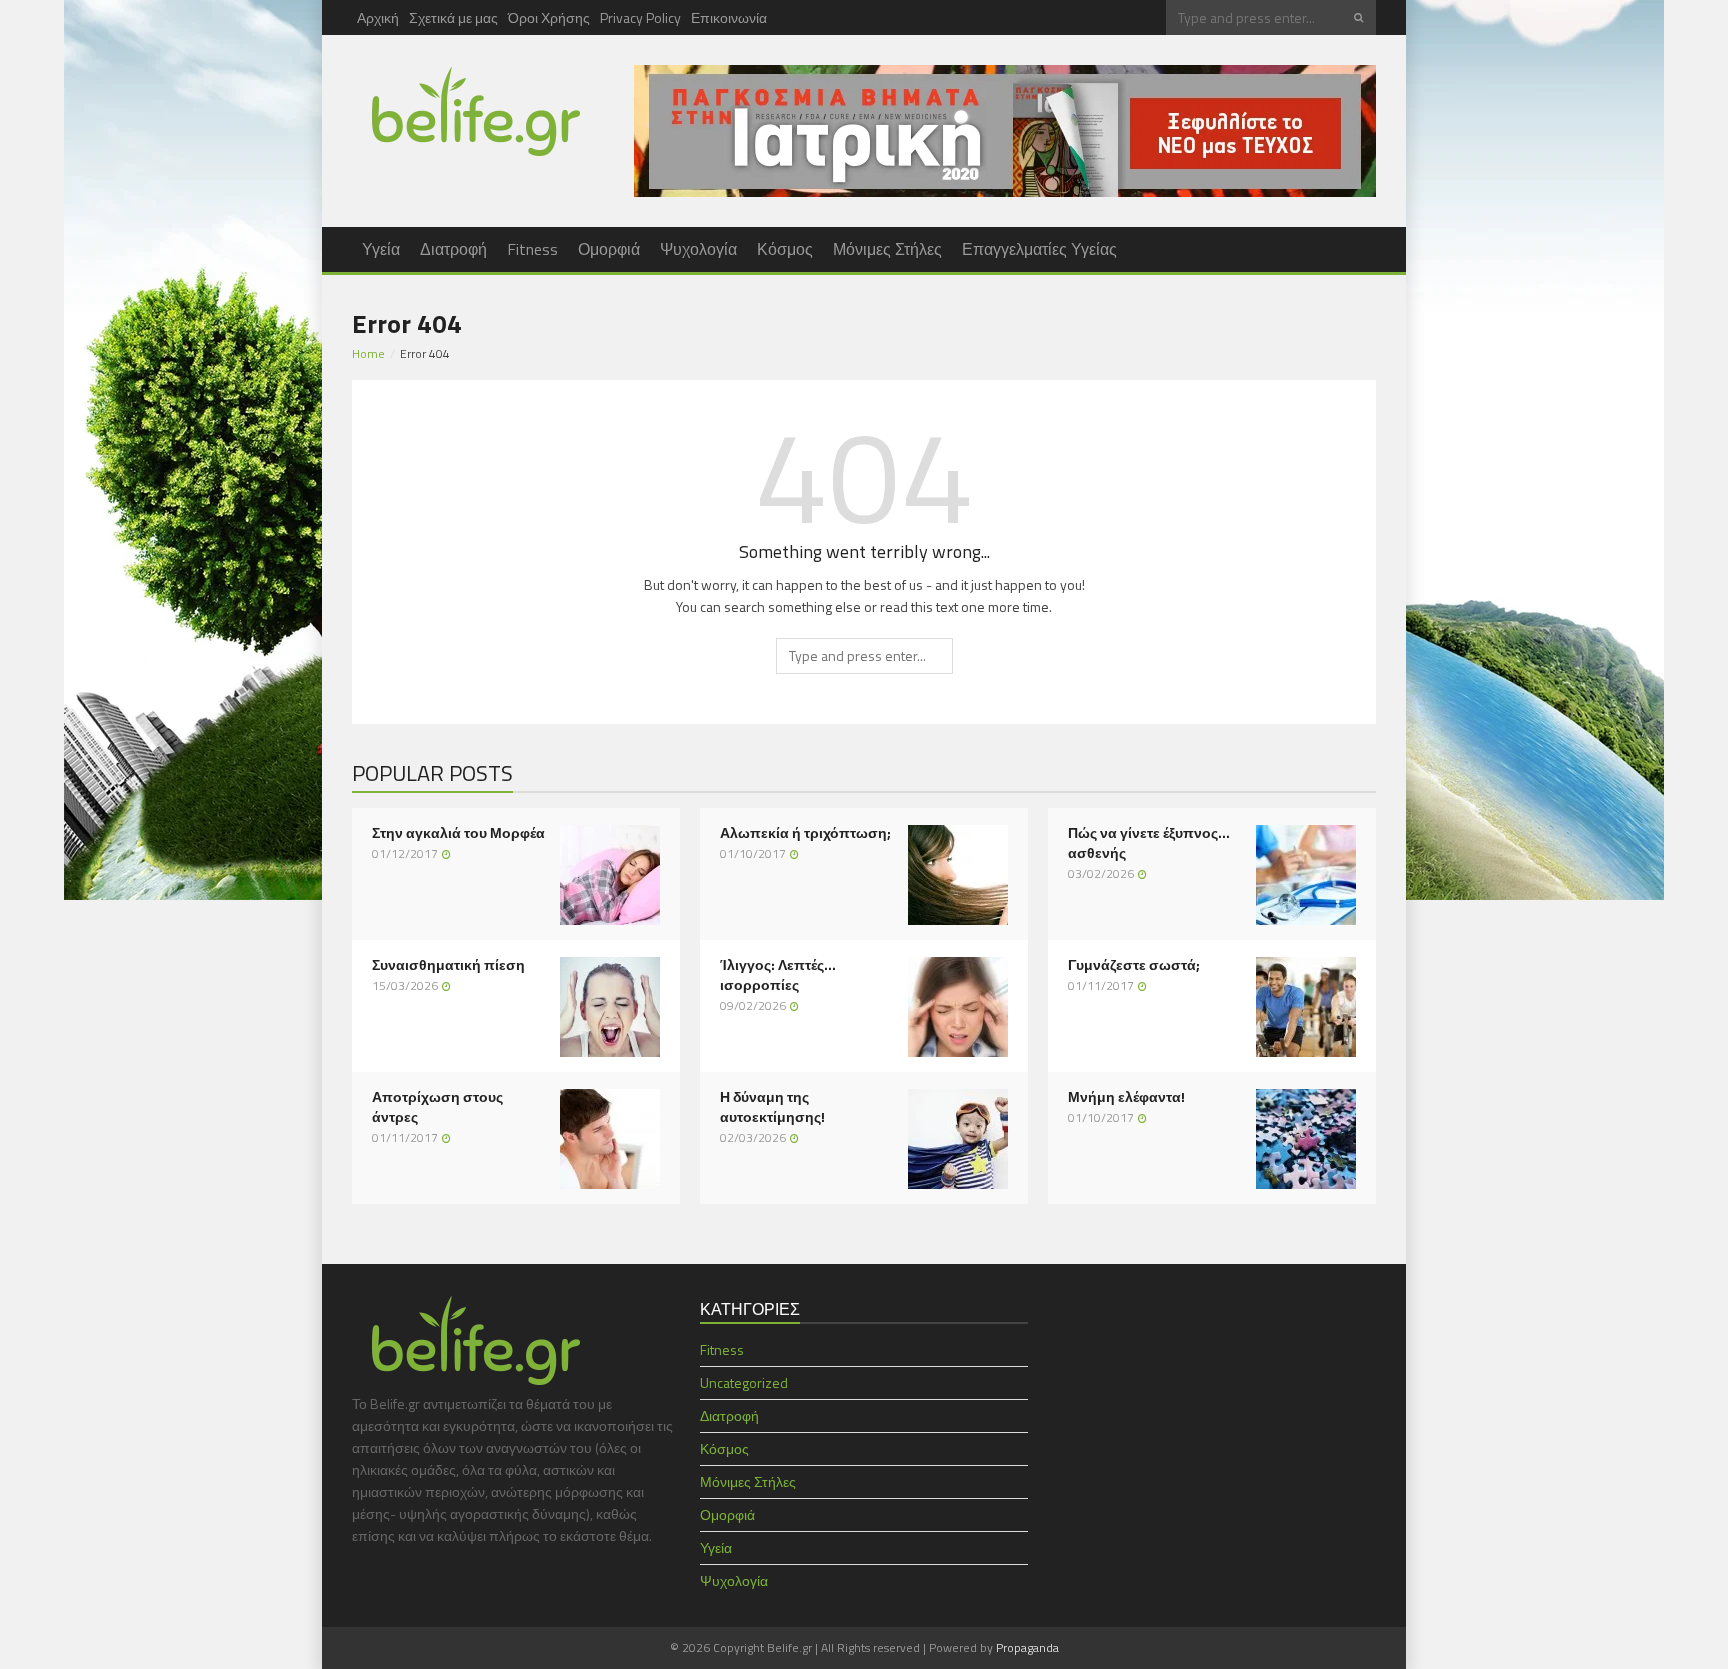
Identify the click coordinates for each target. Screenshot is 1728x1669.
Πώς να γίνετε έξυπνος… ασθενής (1149, 843)
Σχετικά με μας (453, 17)
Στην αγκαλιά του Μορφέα (458, 833)
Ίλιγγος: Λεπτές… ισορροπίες (778, 975)
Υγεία (381, 249)
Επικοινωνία (729, 17)
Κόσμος (785, 249)
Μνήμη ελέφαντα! (1126, 1097)
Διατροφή (453, 249)
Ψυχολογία (698, 249)
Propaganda (1027, 1647)
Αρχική (378, 17)
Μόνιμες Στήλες (887, 249)
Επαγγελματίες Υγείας (1039, 249)
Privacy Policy (640, 17)
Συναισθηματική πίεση (448, 965)
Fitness (532, 249)
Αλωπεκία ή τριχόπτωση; (805, 833)
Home (368, 353)
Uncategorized (744, 1382)
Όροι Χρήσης (549, 17)
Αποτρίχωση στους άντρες (437, 1107)
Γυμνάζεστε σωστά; (1134, 965)
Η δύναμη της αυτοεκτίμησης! (772, 1107)
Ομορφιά (609, 249)
